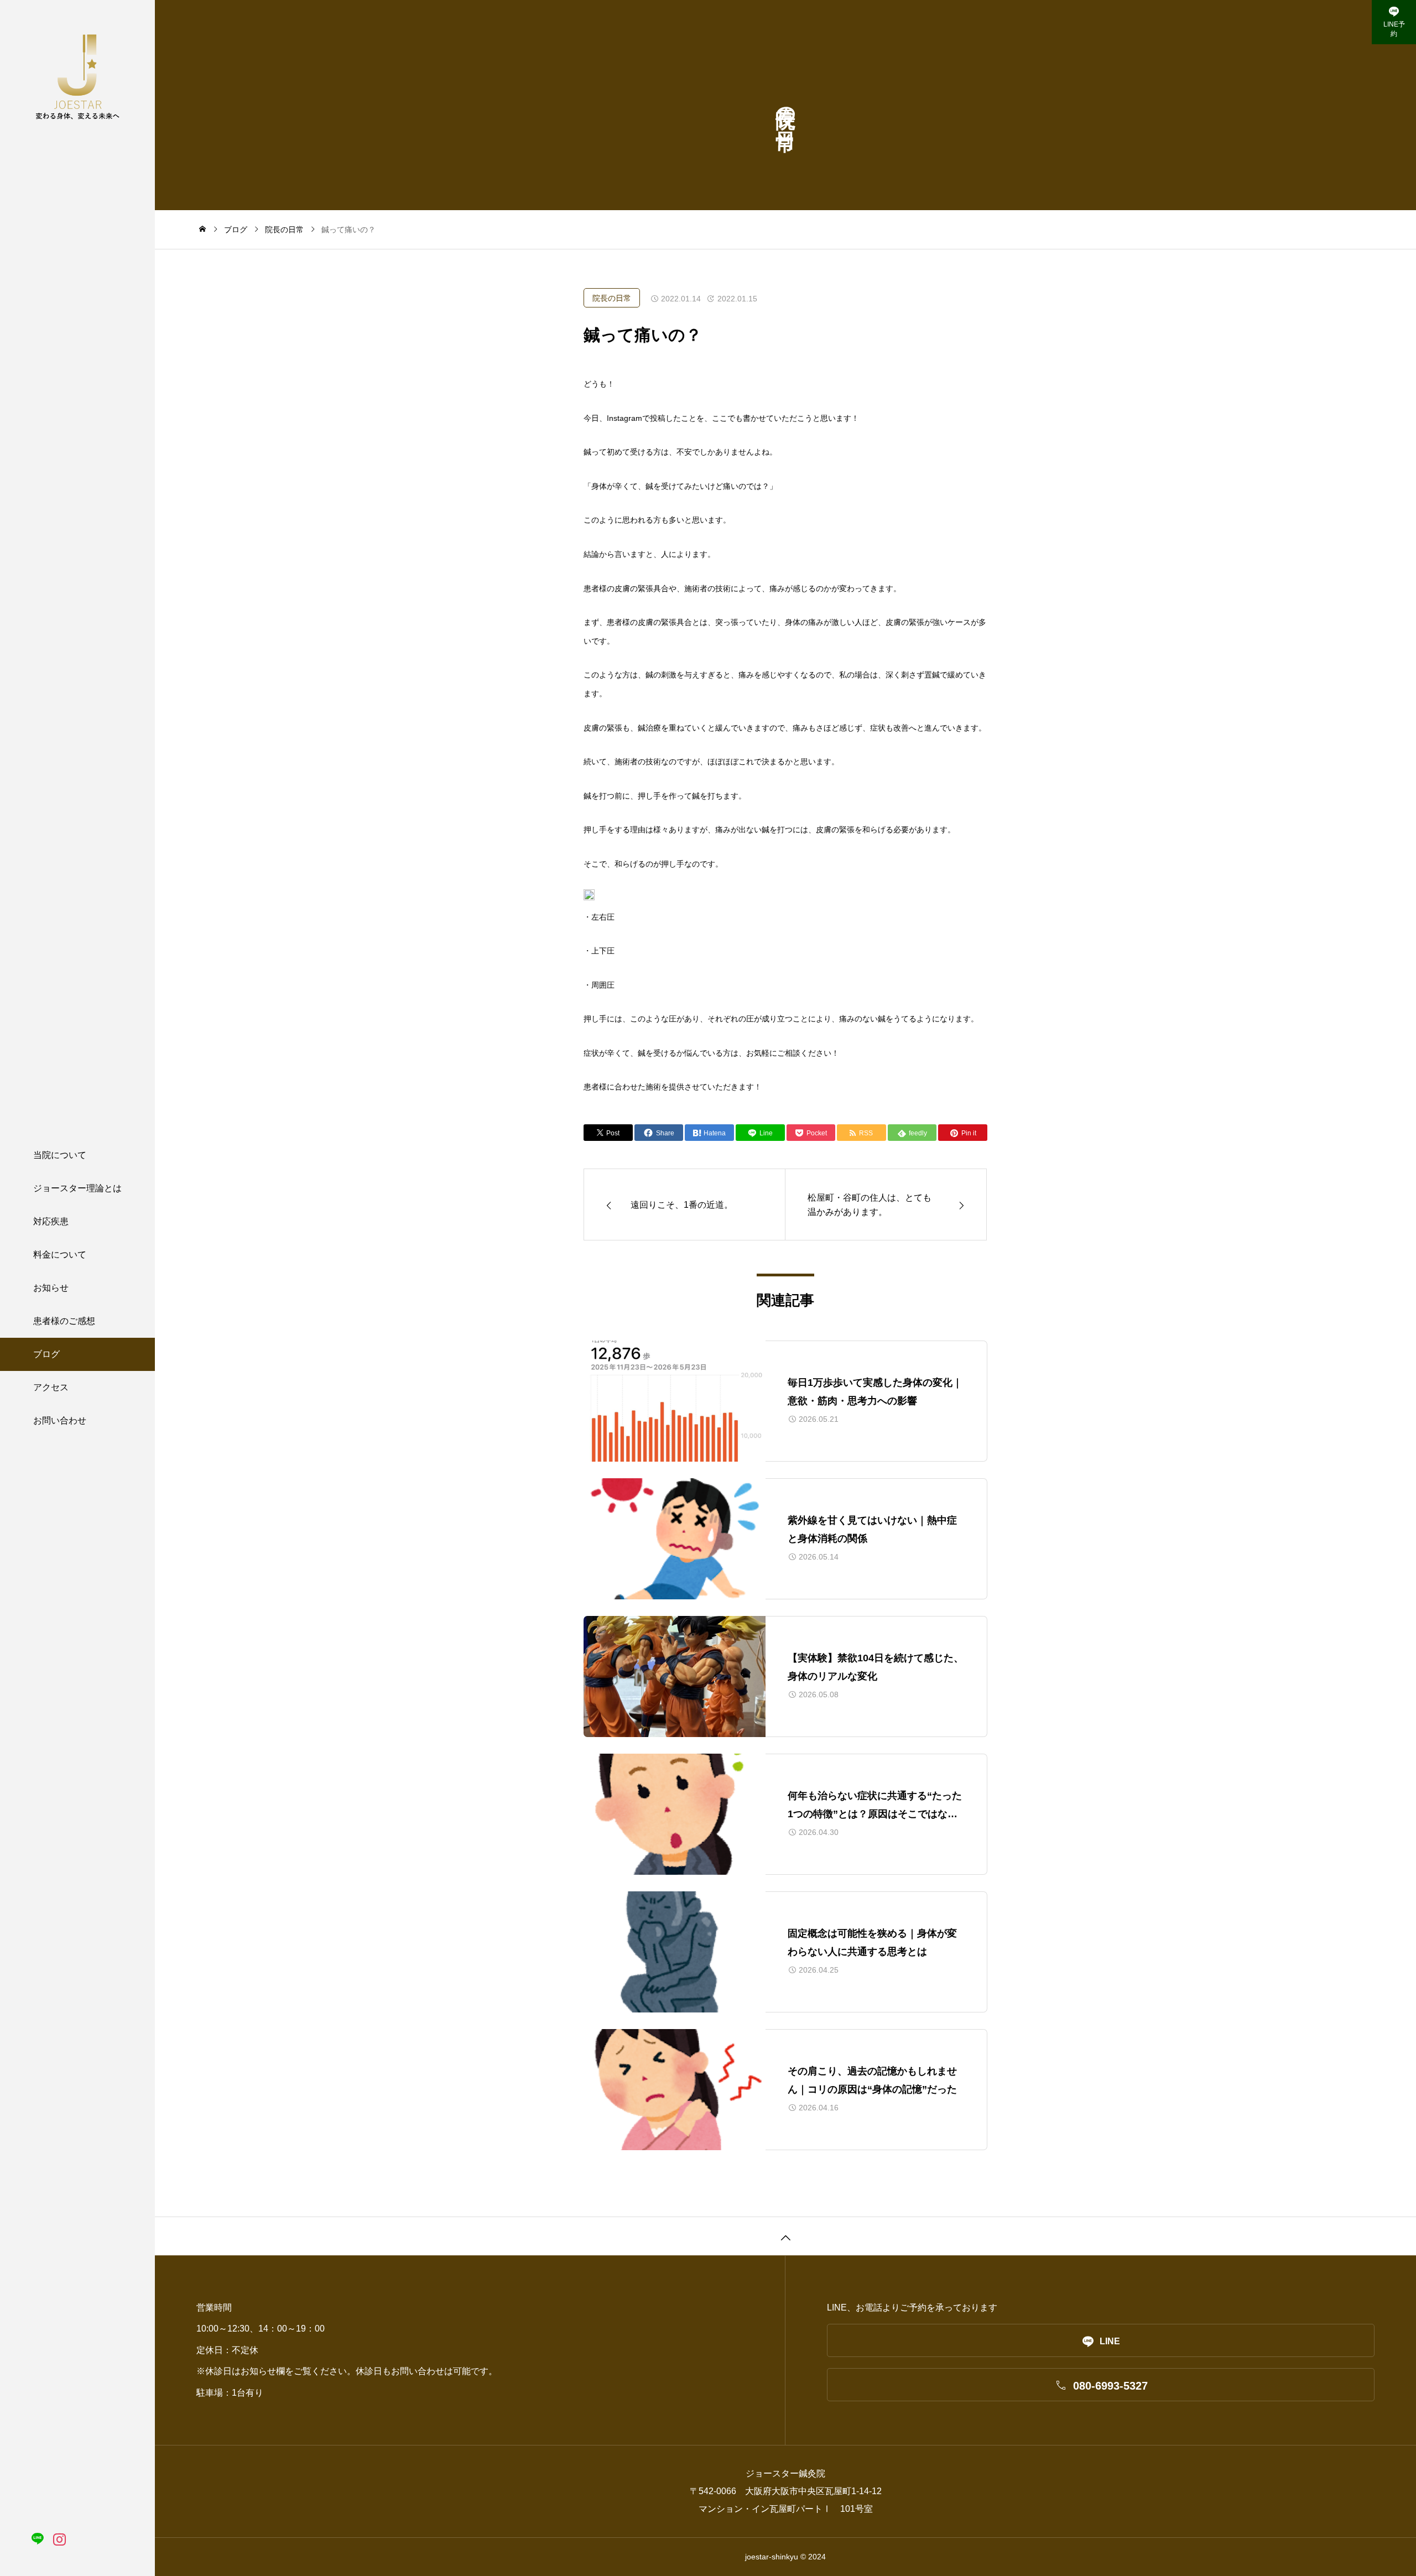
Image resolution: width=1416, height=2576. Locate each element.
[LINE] (37, 2539)
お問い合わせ (60, 1420)
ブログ (46, 1354)
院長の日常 (612, 298)
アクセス (51, 1387)
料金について (60, 1255)
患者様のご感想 (64, 1321)
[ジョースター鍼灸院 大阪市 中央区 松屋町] (77, 76)
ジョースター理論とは (77, 1188)
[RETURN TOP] (785, 2236)
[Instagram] (59, 2539)
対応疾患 (51, 1221)
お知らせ (51, 1288)
